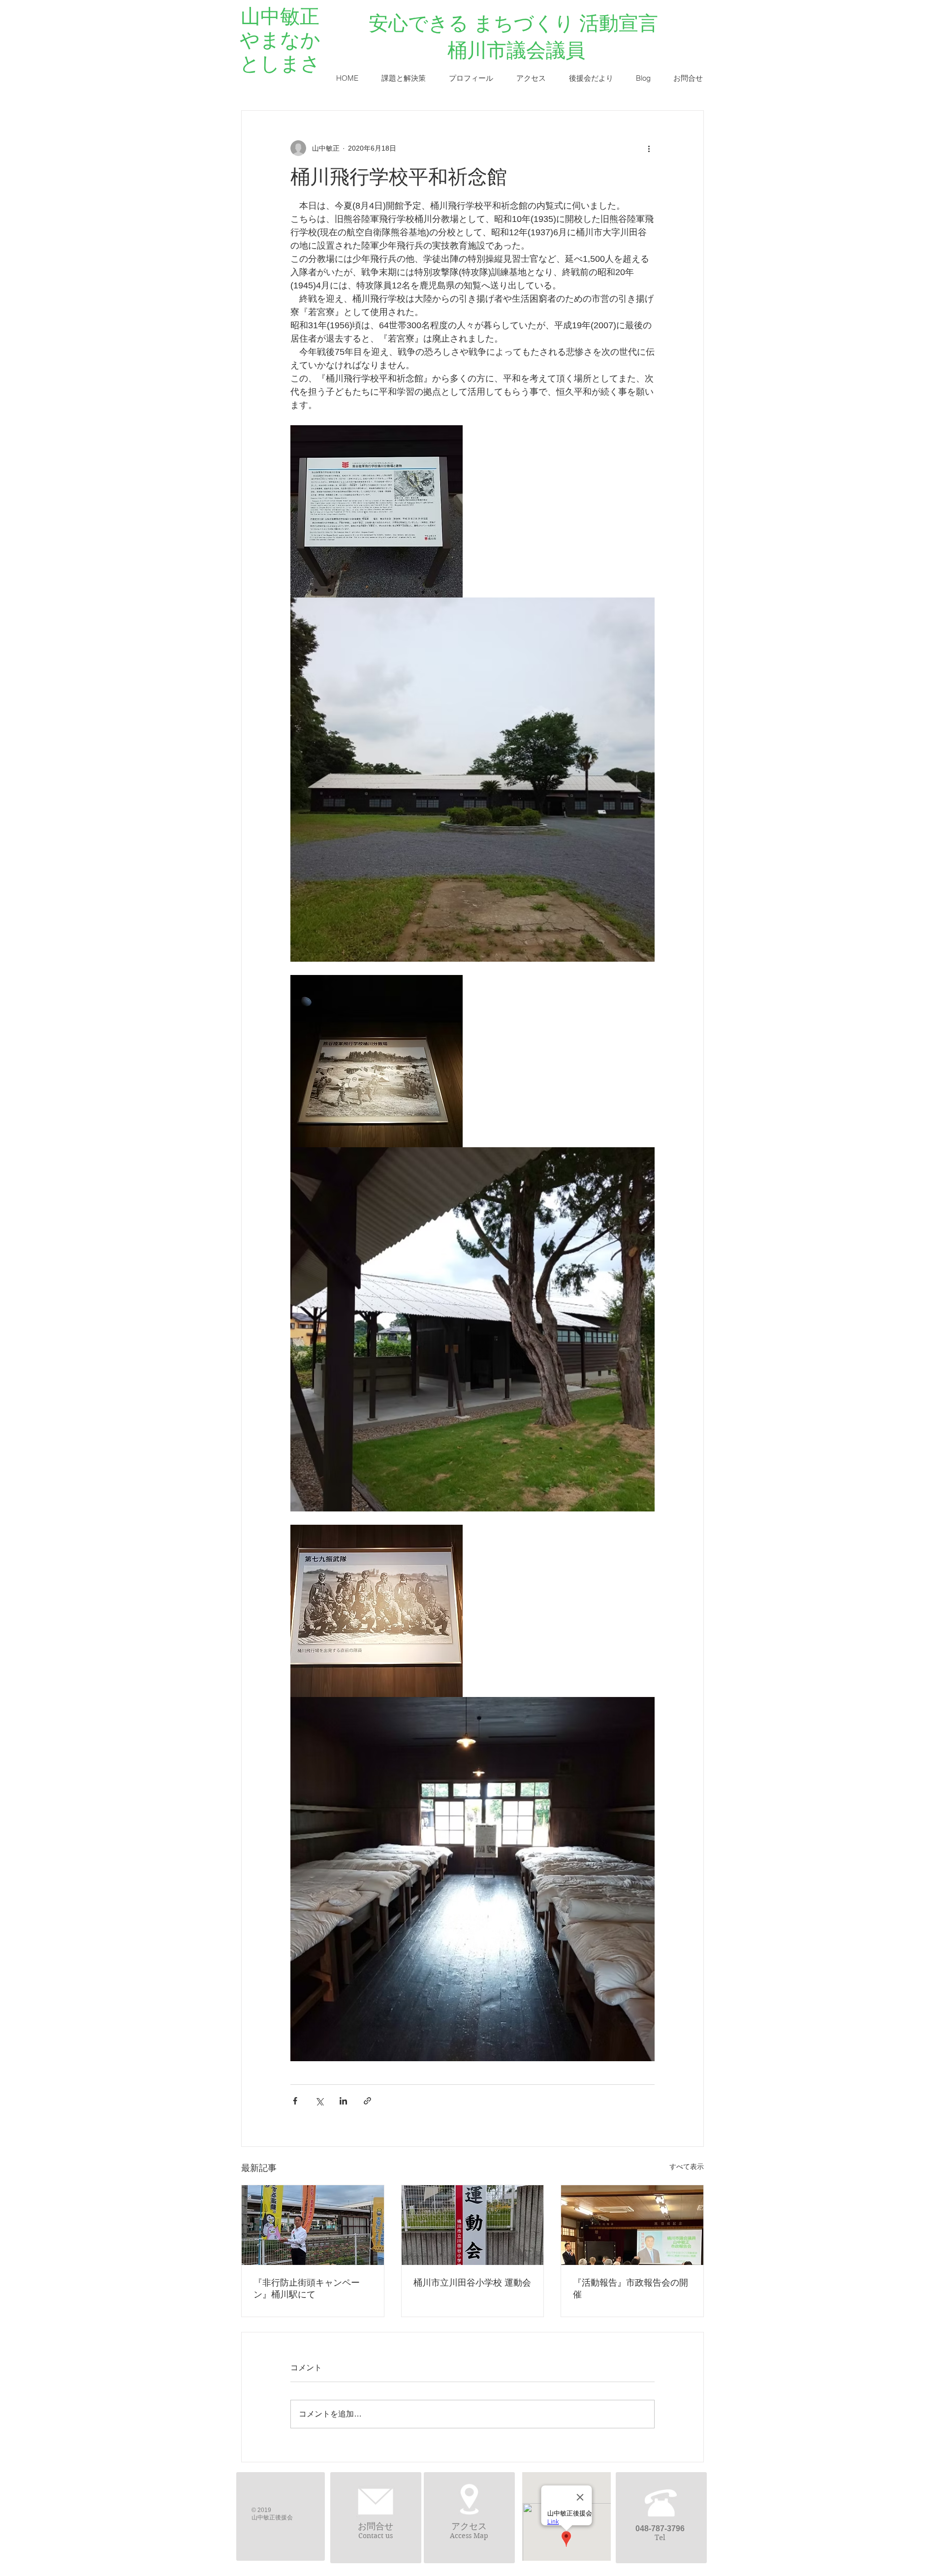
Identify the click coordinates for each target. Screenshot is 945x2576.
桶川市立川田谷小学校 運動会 (472, 2283)
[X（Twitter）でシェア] (319, 2101)
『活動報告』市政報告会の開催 (630, 2289)
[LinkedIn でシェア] (343, 2101)
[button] (403, 78)
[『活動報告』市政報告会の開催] (632, 2225)
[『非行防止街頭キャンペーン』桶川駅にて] (313, 2225)
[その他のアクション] (649, 148)
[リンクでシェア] (367, 2101)
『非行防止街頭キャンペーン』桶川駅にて (307, 2289)
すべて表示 (687, 2167)
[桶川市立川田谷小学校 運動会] (473, 2225)
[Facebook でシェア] (295, 2101)
